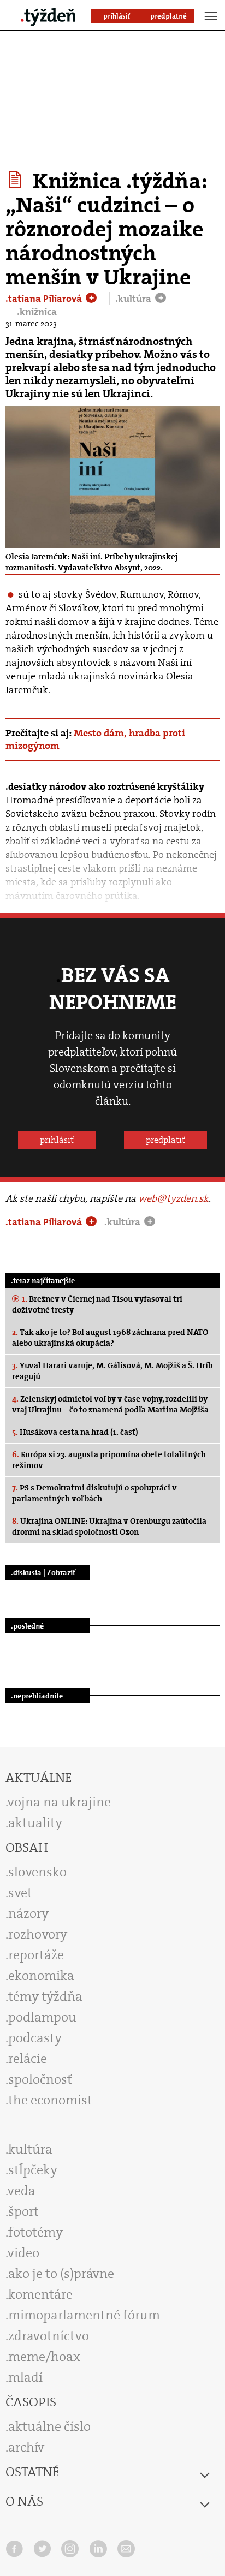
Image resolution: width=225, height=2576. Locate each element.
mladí (25, 2377)
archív (26, 2447)
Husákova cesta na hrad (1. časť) (75, 1432)
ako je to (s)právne (61, 2274)
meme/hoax (44, 2357)
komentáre (40, 2294)
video (23, 2253)
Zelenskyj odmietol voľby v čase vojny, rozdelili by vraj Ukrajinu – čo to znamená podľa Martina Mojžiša (110, 1404)
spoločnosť (40, 2079)
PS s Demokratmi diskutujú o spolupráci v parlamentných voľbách (94, 1493)
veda (22, 2191)
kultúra (30, 2149)
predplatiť (165, 1140)
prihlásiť (57, 1140)
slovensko (37, 1872)
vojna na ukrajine (59, 1802)
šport (23, 2211)
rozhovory (38, 1934)
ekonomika (41, 1976)
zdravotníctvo (49, 2336)
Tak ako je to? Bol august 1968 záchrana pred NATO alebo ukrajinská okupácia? (110, 1338)
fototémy (35, 2232)
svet (20, 1893)
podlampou (42, 2017)
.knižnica (37, 312)
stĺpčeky (33, 2170)
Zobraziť (61, 1572)
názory (28, 1913)
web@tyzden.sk (173, 1198)
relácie (28, 2059)
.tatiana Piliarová (45, 299)
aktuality (35, 1823)
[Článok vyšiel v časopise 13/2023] (17, 180)
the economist (50, 2100)
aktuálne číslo (49, 2426)
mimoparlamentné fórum (84, 2315)
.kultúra (134, 299)
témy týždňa (45, 1996)
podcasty (35, 2038)
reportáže (36, 1955)
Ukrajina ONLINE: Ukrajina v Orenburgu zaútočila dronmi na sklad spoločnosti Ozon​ (109, 1526)
